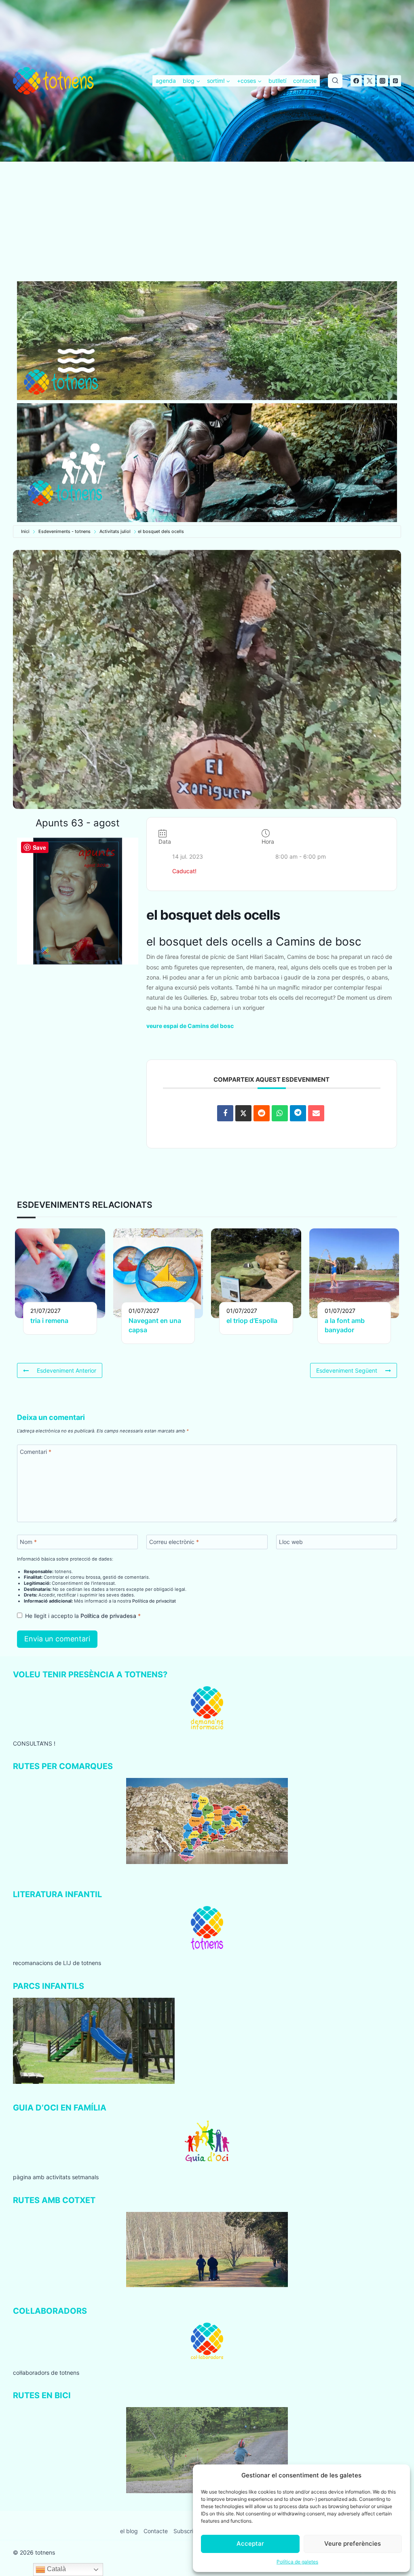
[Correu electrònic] (316, 1113)
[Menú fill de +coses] (249, 81)
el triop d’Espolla (252, 1321)
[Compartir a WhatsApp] (280, 1113)
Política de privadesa (109, 1616)
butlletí (277, 81)
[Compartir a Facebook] (225, 1113)
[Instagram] (382, 81)
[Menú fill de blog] (192, 81)
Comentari (36, 1452)
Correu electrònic (174, 1542)
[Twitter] (370, 81)
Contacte (156, 2531)
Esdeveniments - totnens (64, 531)
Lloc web (291, 1542)
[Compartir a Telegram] (298, 1113)
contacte (305, 81)
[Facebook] (356, 81)
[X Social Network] (243, 1113)
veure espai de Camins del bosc (190, 1026)
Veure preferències (353, 2543)
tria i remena (49, 1321)
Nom (28, 1542)
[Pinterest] (395, 81)
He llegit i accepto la (83, 1616)
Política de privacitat (154, 1601)
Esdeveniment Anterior (67, 1370)
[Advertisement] (207, 221)
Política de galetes (297, 2562)
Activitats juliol (115, 531)
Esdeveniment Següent (347, 1370)
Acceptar (250, 2543)
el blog (129, 2531)
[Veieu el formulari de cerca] (335, 81)
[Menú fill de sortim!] (219, 81)
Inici (25, 531)
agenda (166, 81)
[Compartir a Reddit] (262, 1113)
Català (56, 2569)
